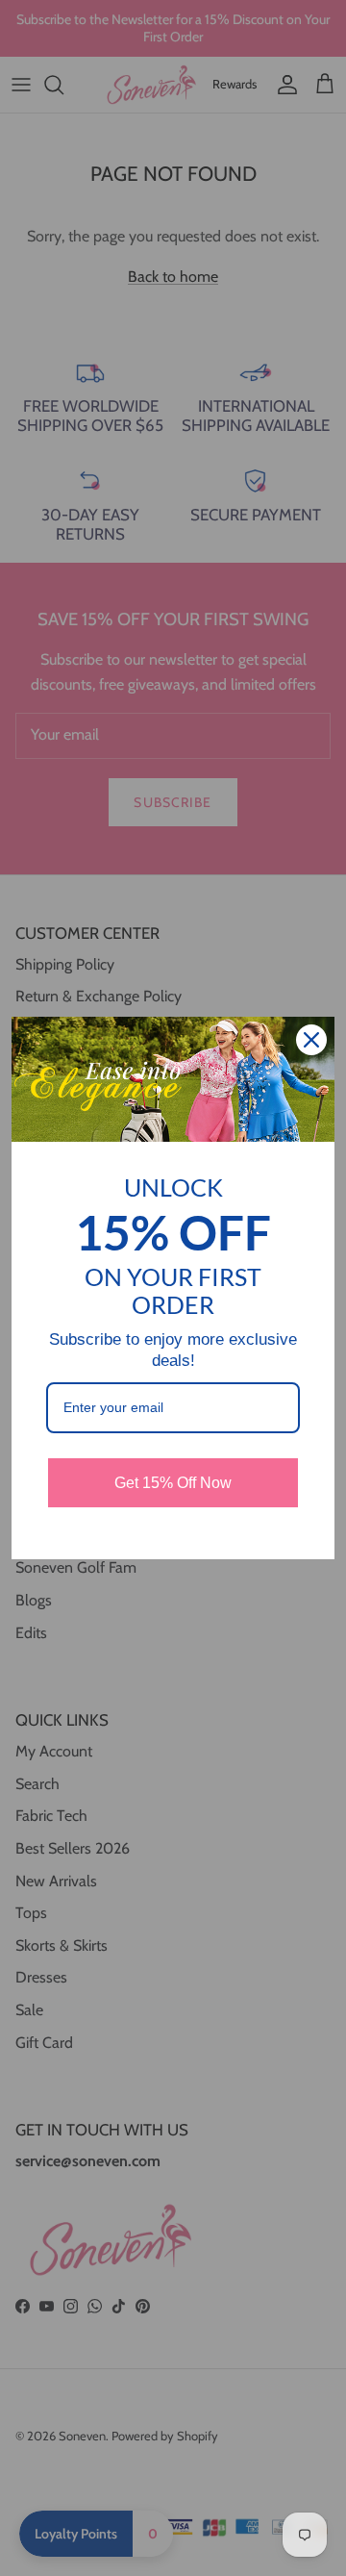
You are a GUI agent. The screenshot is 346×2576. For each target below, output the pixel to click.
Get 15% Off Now (173, 1483)
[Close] (311, 1040)
